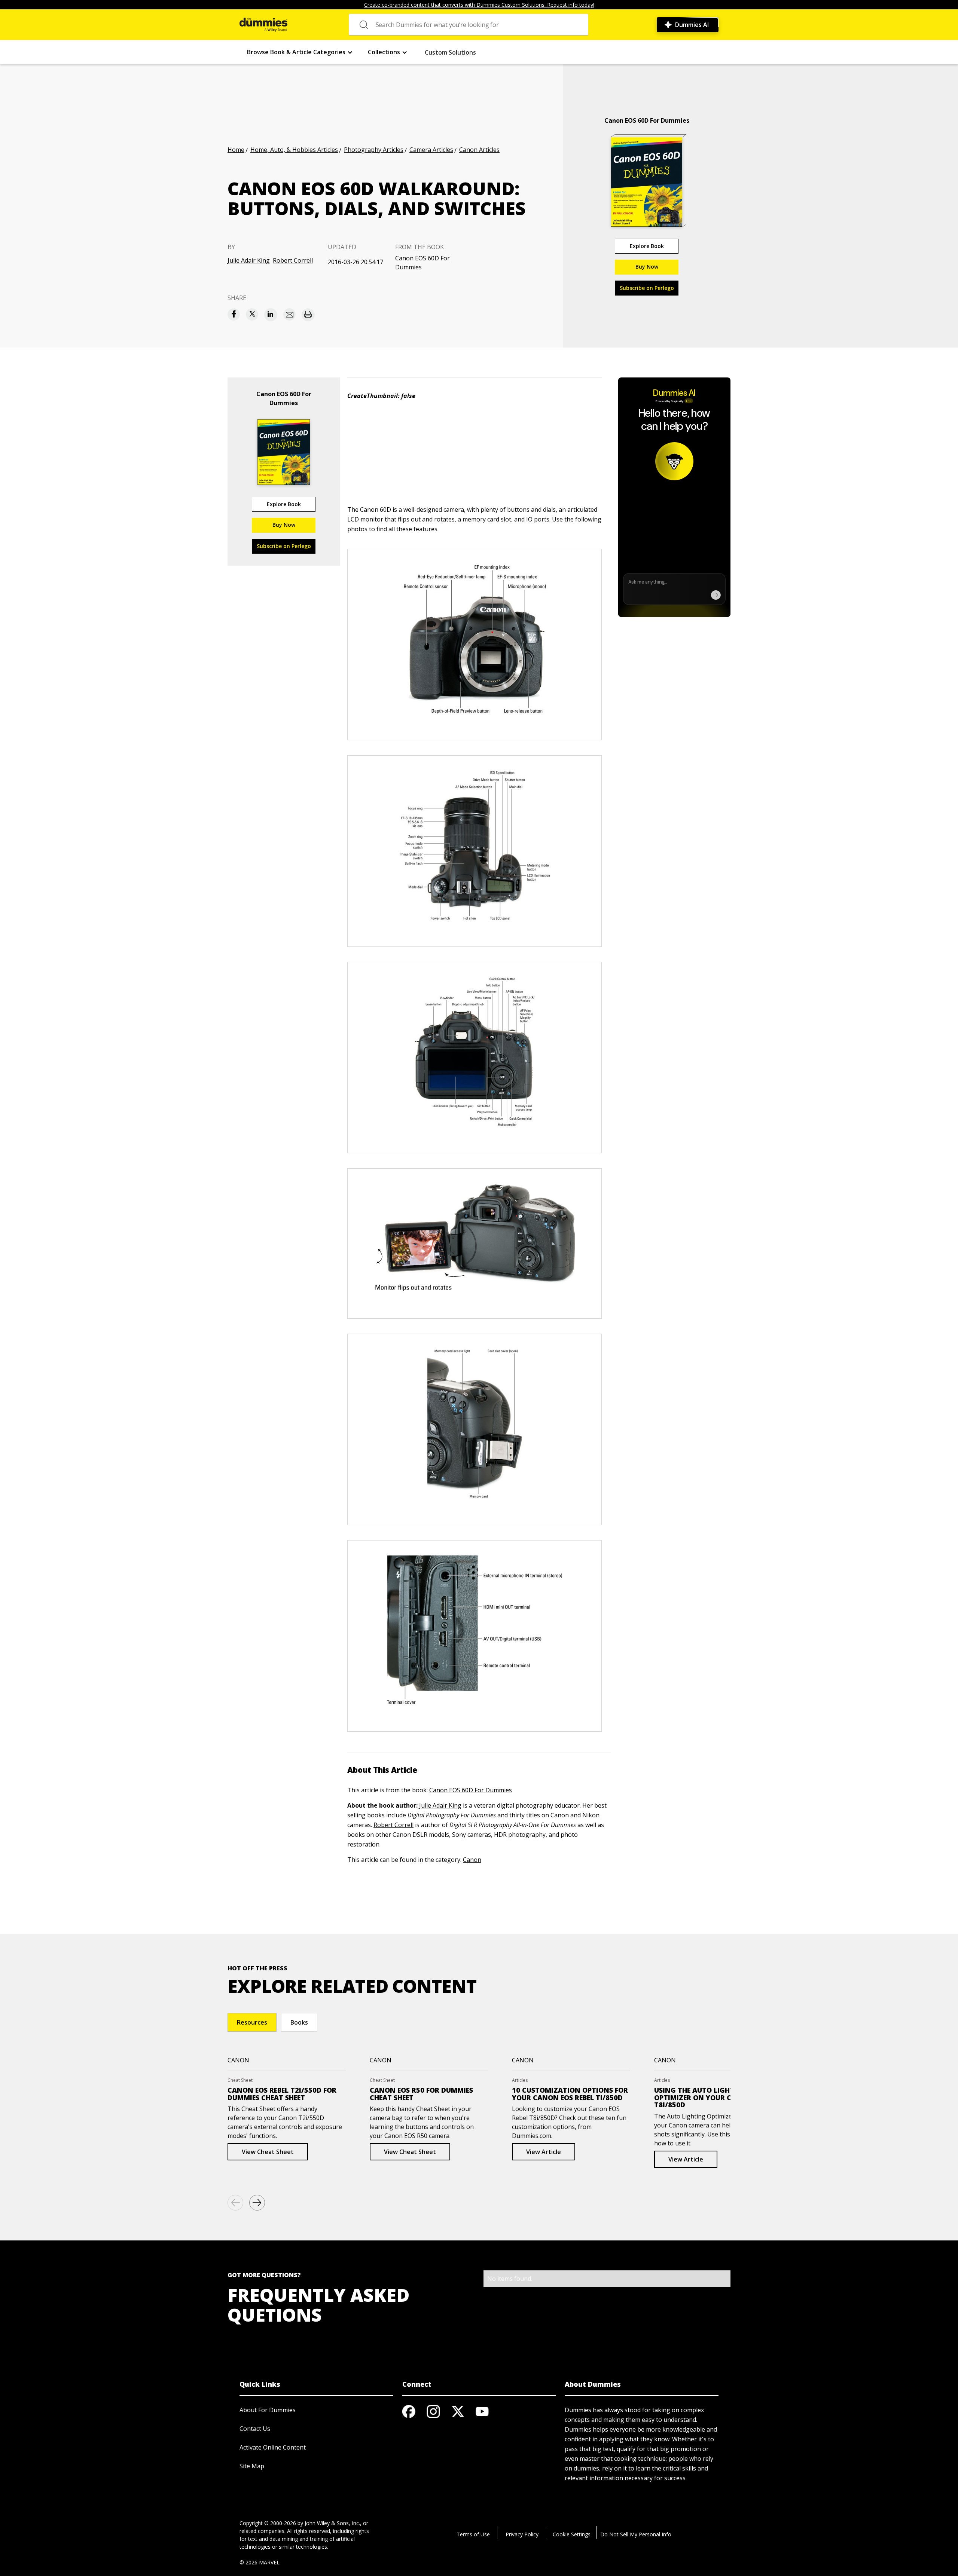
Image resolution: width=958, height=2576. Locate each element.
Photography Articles (374, 150)
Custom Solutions (450, 52)
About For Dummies (268, 2410)
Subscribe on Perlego (647, 288)
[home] (263, 25)
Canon (472, 1860)
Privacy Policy (522, 2534)
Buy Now (647, 267)
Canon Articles (479, 150)
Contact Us (255, 2429)
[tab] (252, 2022)
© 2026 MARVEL (260, 2562)
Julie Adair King (249, 260)
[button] (300, 52)
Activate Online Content (273, 2447)
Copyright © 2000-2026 (268, 2523)
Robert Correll (293, 260)
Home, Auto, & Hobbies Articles (294, 150)
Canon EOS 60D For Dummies (422, 263)
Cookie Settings (572, 2534)
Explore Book (647, 246)
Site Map (252, 2466)
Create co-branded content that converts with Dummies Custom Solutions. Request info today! (479, 5)
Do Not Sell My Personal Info (636, 2534)
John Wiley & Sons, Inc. (332, 2523)
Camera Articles (431, 150)
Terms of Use (473, 2534)
